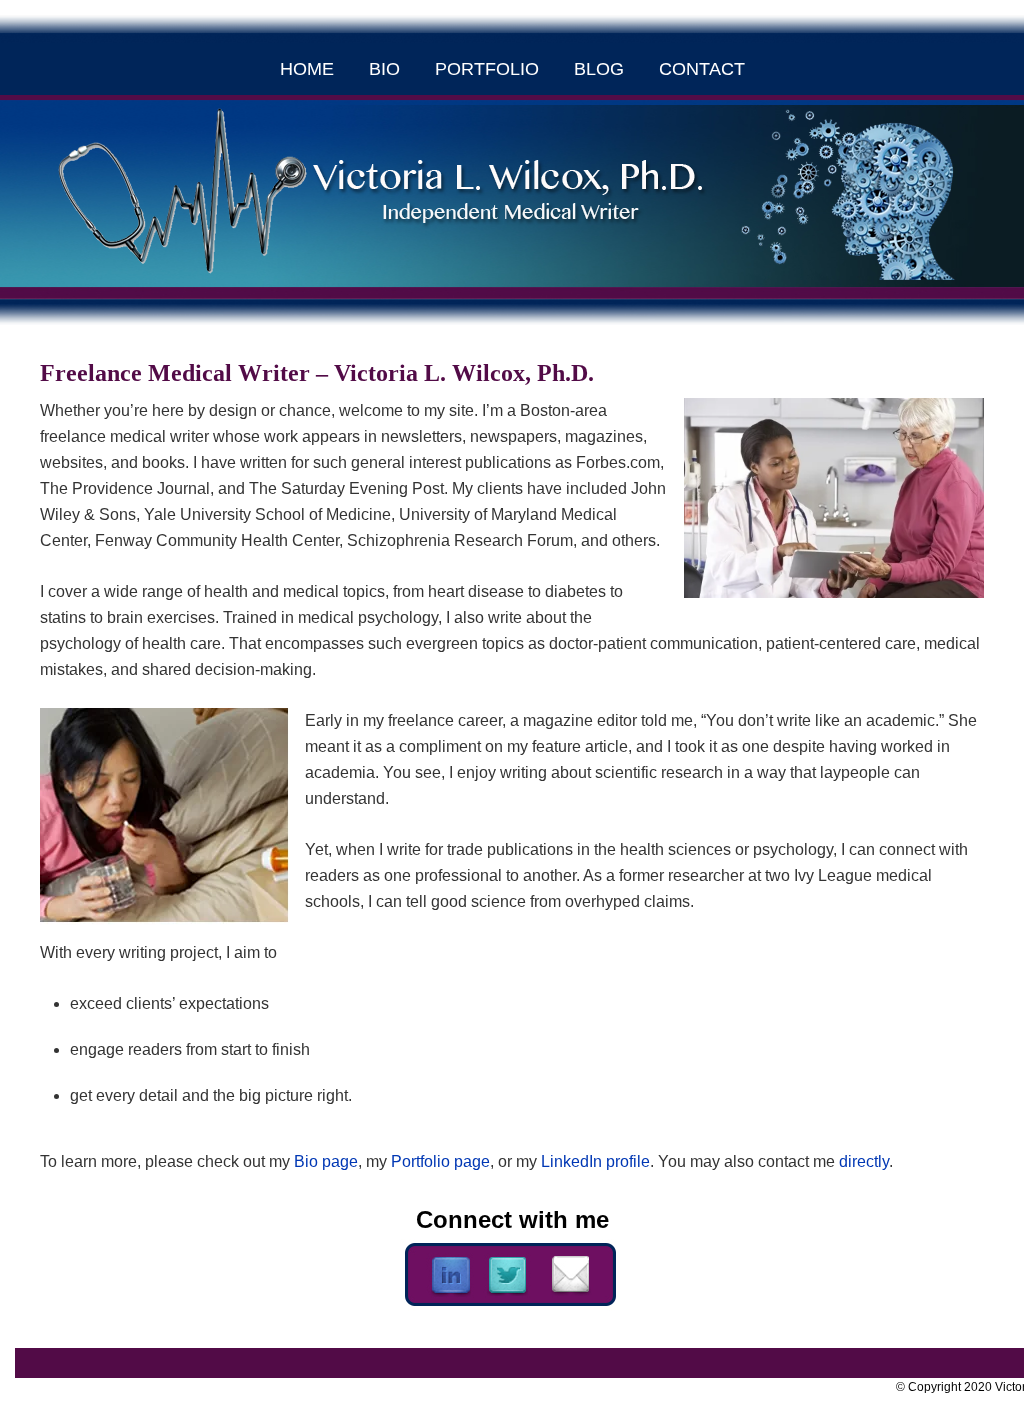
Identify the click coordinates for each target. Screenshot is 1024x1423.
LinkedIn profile (595, 1161)
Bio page (326, 1161)
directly (864, 1161)
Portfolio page (440, 1161)
